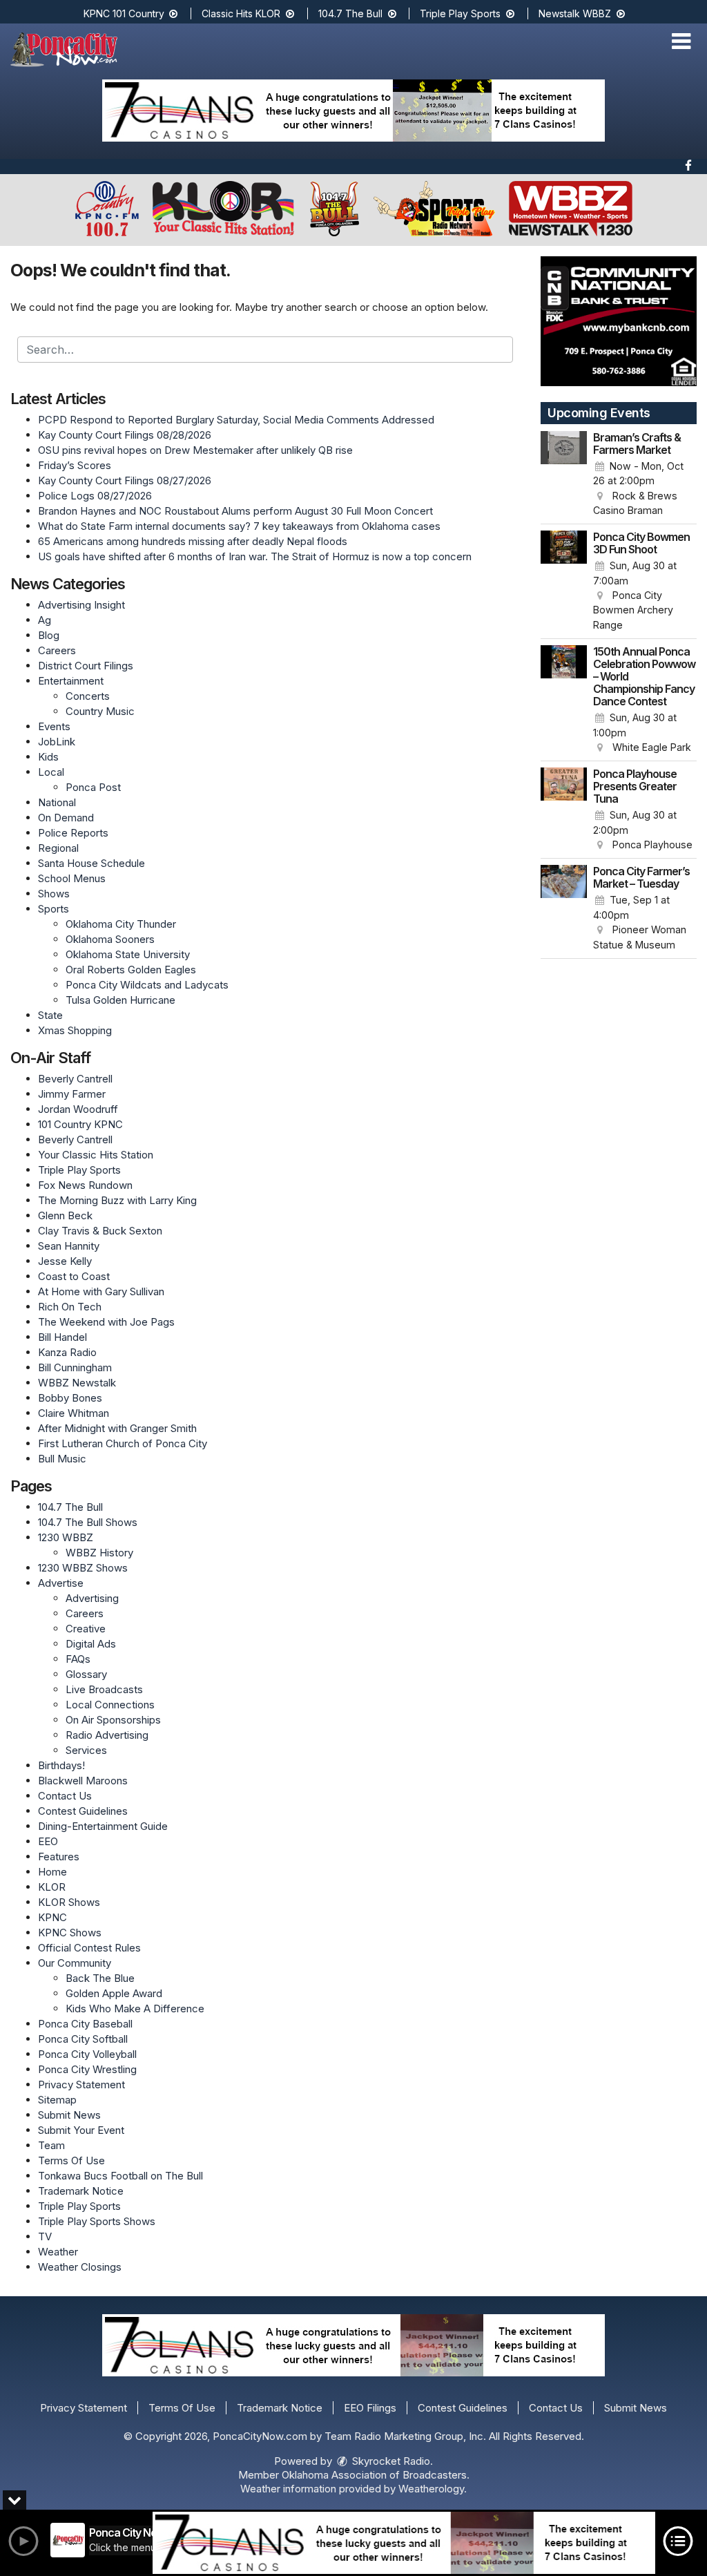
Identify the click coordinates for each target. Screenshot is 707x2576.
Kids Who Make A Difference (135, 2009)
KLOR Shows (69, 1902)
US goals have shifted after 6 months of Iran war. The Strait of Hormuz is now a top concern (255, 556)
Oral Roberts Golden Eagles (131, 970)
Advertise (61, 1583)
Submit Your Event (81, 2130)
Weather (58, 2252)
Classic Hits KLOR (242, 13)
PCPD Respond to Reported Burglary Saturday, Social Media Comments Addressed (236, 420)
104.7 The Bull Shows (88, 1522)
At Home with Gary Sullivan (101, 1291)
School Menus (72, 878)
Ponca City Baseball (85, 2024)
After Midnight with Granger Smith (117, 1428)
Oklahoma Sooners (110, 939)
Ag (45, 620)
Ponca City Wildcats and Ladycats (147, 985)
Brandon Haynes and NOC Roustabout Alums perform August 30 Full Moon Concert (235, 511)
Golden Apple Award (114, 1993)
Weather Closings (80, 2267)
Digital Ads (91, 1644)
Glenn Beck (65, 1215)
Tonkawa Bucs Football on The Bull (120, 2176)
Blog (49, 635)
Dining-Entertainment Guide (103, 1826)
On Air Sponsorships (113, 1720)
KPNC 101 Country (125, 13)
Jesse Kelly (65, 1261)
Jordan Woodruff (78, 1109)
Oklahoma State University (128, 954)
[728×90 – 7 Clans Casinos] (404, 2543)
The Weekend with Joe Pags (106, 1322)
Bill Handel (62, 1337)
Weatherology (431, 2489)
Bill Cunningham (75, 1367)
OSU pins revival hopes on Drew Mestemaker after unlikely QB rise (195, 450)
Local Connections (110, 1705)
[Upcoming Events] (564, 475)
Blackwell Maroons (83, 1781)
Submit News (69, 2115)
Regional (58, 848)
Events (54, 726)
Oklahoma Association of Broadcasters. (376, 2475)
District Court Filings (86, 666)
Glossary (86, 1674)
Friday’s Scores (75, 465)
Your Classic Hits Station (96, 1155)
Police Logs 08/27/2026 (95, 496)
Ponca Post (93, 787)
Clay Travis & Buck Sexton (100, 1231)
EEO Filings (370, 2408)
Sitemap (57, 2100)
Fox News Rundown (85, 1185)
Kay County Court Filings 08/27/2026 (125, 480)
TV (45, 2236)
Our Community (75, 1963)
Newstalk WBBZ (576, 13)
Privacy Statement (81, 2084)
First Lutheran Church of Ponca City (123, 1443)
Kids (48, 757)
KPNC (52, 1917)
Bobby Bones (70, 1398)
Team (51, 2145)
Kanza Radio (67, 1352)
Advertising (92, 1598)
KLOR (52, 1887)
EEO (48, 1841)
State (50, 1015)
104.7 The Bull (352, 13)
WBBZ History (99, 1553)
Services (86, 1750)
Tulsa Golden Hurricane (120, 1000)
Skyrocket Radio (390, 2461)
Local (51, 772)
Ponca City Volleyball (87, 2054)
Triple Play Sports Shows (97, 2221)
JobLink (57, 742)
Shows (54, 894)
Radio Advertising (107, 1735)
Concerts (88, 696)
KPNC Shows (70, 1933)
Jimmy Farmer (72, 1094)
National (57, 802)
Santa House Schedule (91, 863)
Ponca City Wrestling (87, 2069)
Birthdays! (61, 1765)
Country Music (100, 711)
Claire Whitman (74, 1413)
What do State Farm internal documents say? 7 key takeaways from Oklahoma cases (239, 526)
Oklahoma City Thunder (121, 924)
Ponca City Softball (83, 2039)
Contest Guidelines (83, 1811)
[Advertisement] (353, 111)
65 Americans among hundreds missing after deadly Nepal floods (193, 541)
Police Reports (73, 833)
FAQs (78, 1659)
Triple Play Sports (462, 13)
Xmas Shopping (75, 1030)
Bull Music (62, 1459)
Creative (86, 1629)
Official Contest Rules (89, 1948)
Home (52, 1872)
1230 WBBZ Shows (83, 1568)
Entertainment (71, 681)
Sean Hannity (69, 1246)
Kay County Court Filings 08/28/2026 (125, 435)
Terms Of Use (71, 2160)
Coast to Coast (74, 1276)
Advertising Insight (81, 605)
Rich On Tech (70, 1307)
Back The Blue (100, 1978)
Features (59, 1857)
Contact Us (65, 1796)
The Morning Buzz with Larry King (117, 1200)
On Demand (66, 818)
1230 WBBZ (66, 1537)
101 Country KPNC (80, 1124)
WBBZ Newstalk (77, 1383)
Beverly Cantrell (75, 1079)
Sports (54, 909)
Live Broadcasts (104, 1689)
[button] (681, 41)
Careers (57, 650)
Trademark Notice (81, 2191)
